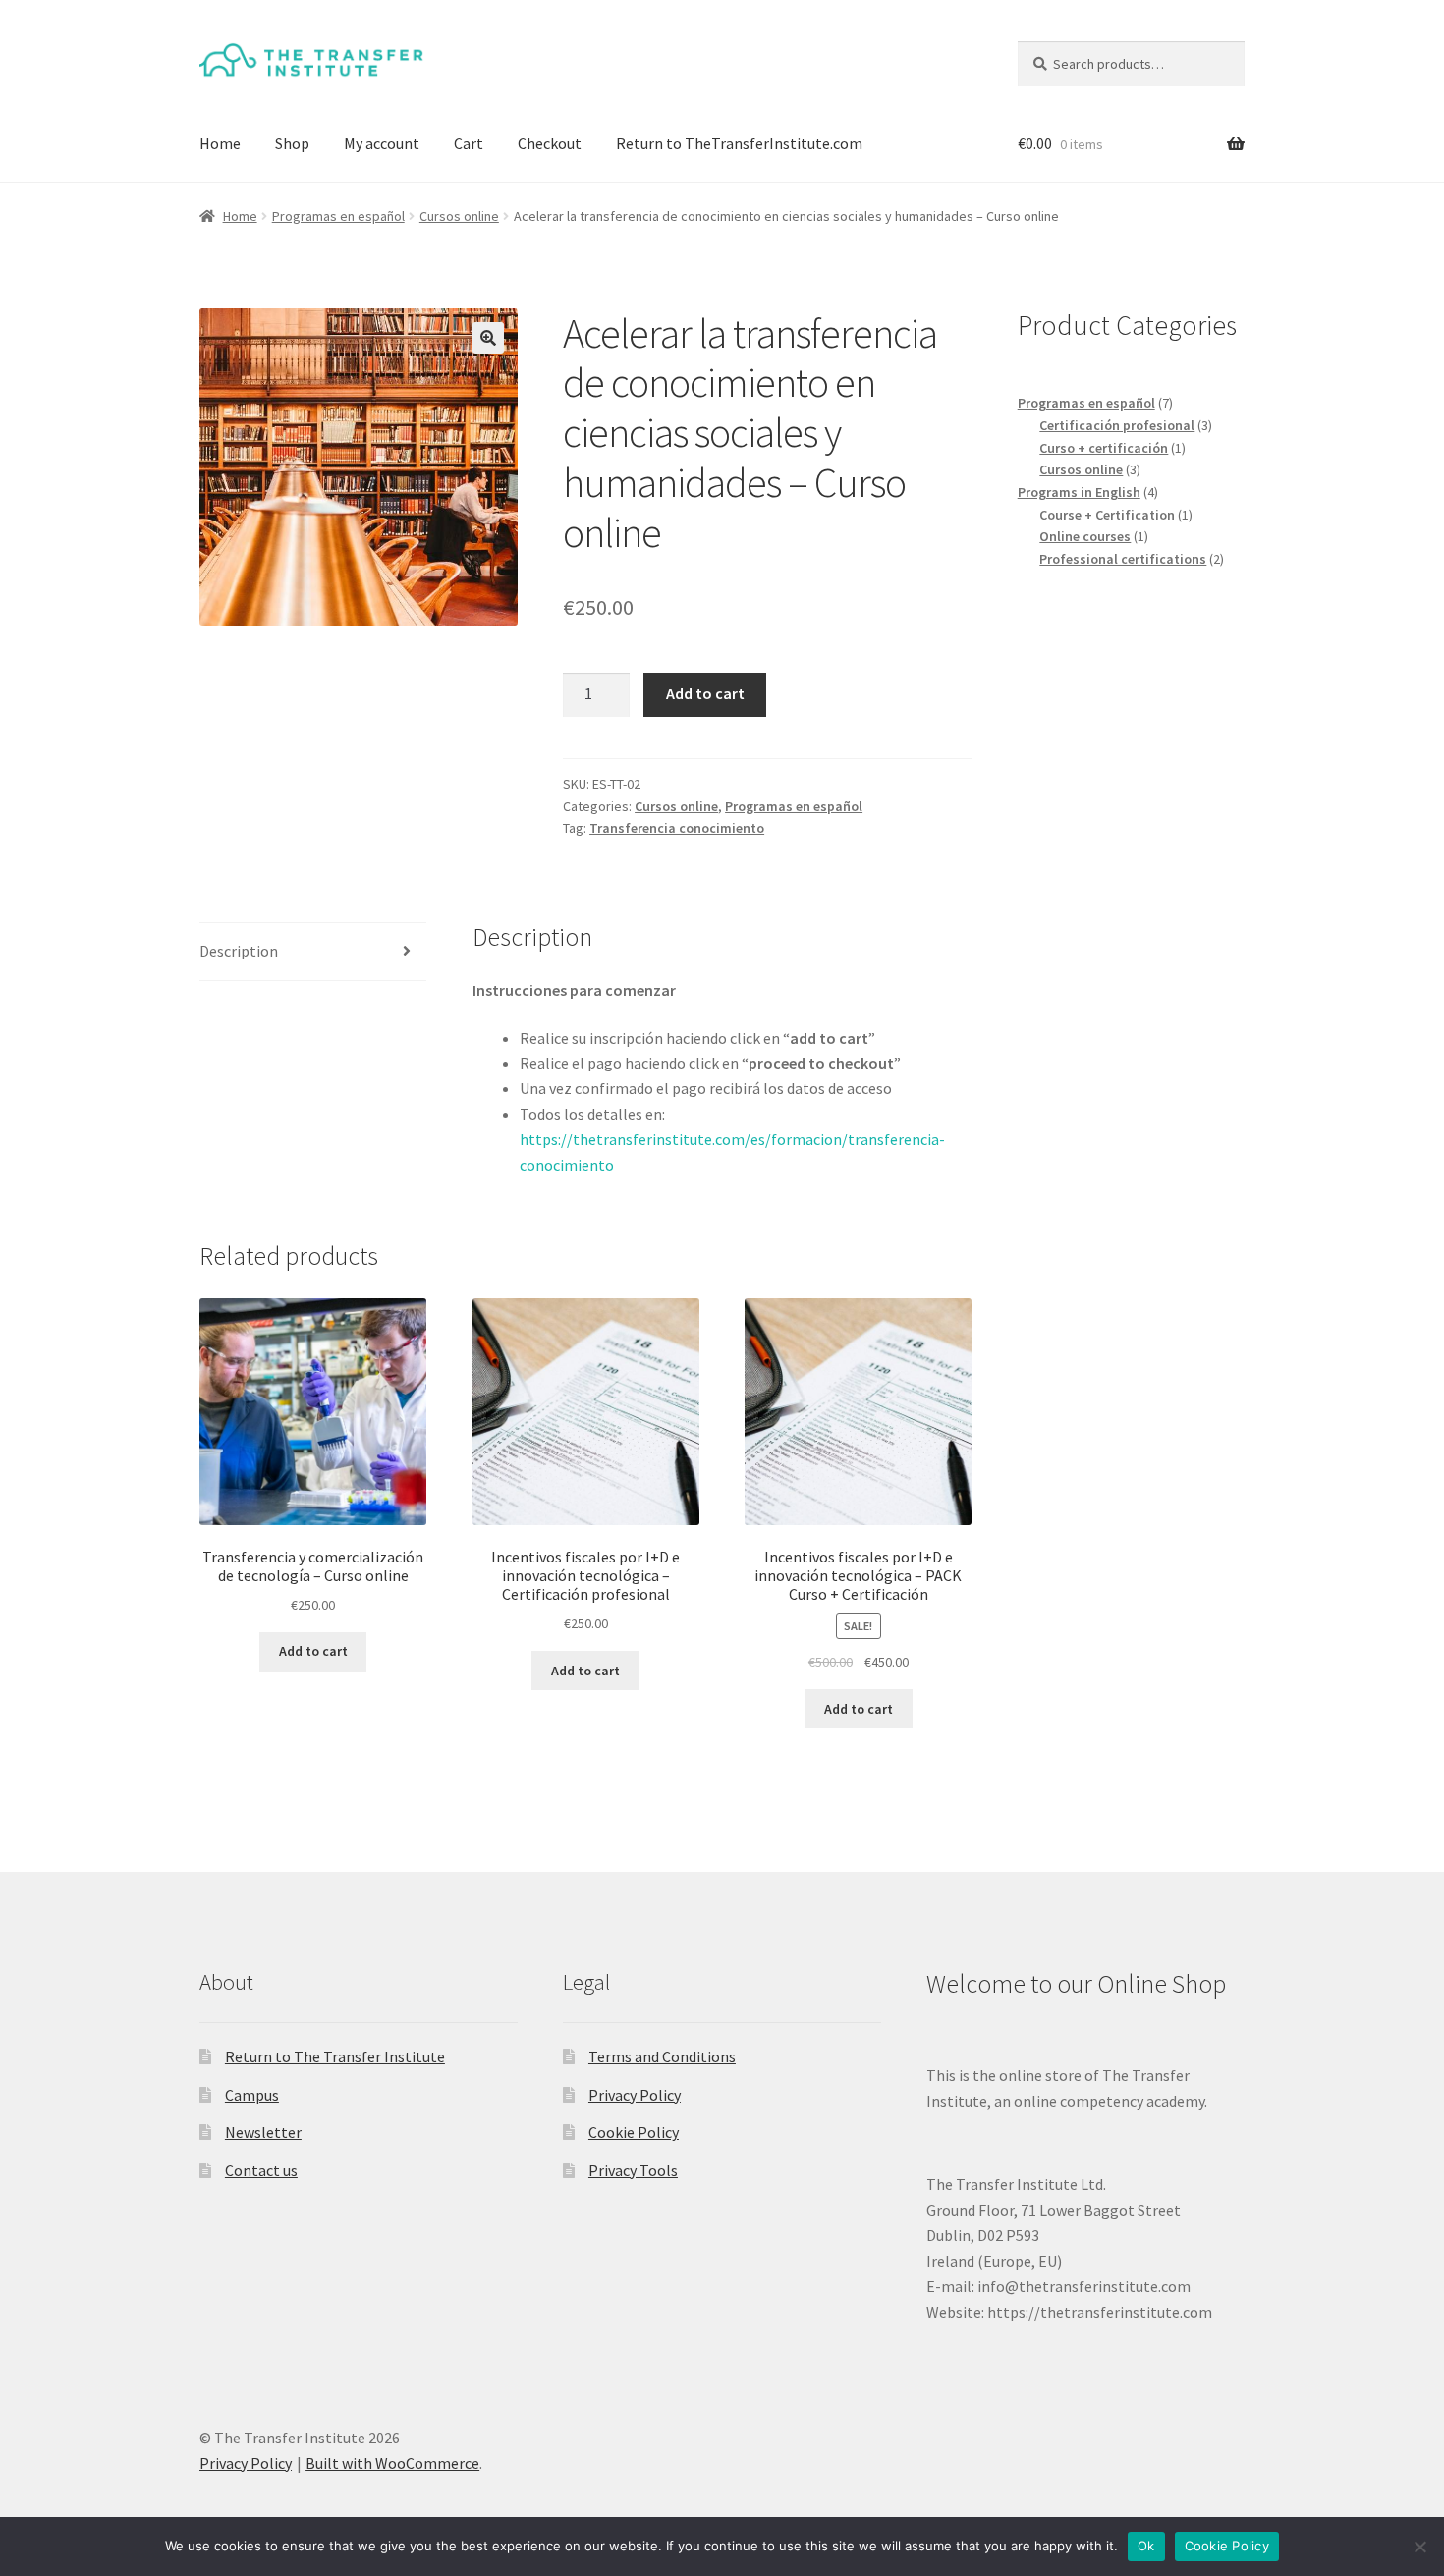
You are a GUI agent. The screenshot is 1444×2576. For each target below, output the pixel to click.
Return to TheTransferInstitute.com (739, 143)
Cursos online (459, 216)
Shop (292, 143)
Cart (469, 143)
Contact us (261, 2170)
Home (220, 143)
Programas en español (338, 216)
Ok (1146, 2546)
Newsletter (263, 2132)
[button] (488, 338)
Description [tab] (239, 951)
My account (382, 143)
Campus (252, 2095)
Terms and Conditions (662, 2056)
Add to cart (705, 693)
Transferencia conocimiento (677, 828)
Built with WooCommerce (392, 2463)
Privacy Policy (635, 2095)
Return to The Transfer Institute (335, 2056)
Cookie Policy (634, 2132)
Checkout (550, 143)
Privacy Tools (633, 2170)
